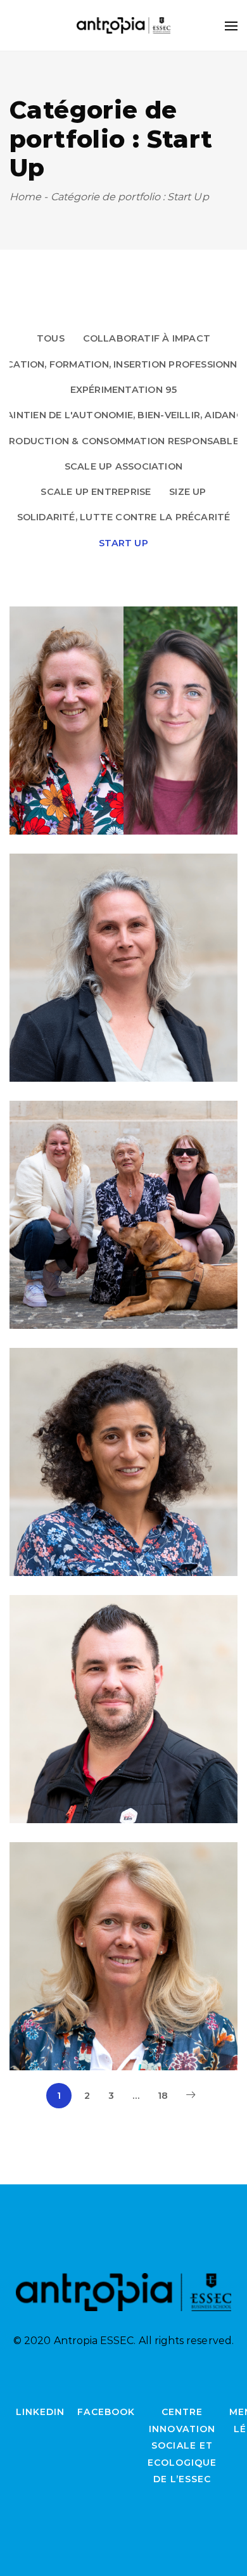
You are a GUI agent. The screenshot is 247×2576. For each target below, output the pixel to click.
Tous (51, 338)
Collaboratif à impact (147, 338)
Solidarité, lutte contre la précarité (124, 517)
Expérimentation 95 (124, 390)
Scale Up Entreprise (96, 492)
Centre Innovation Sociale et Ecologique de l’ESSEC (182, 2445)
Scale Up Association (123, 466)
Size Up (188, 492)
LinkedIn (40, 2412)
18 (163, 2096)
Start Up (123, 543)
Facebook (106, 2412)
